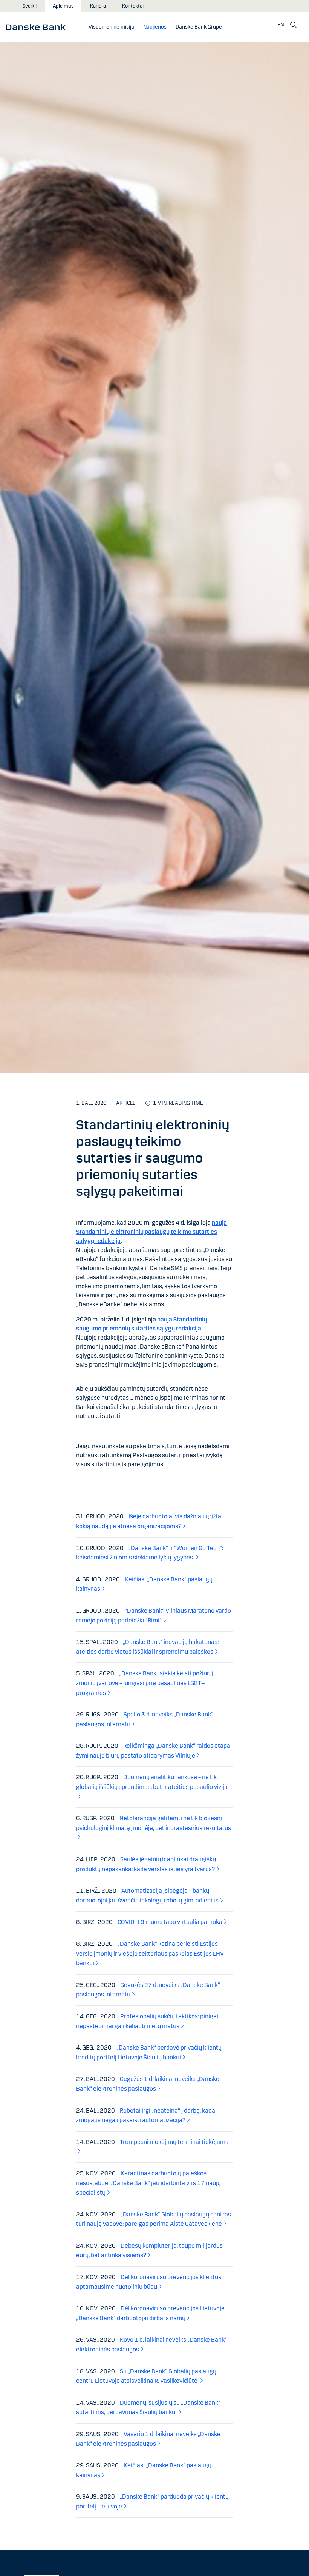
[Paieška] (294, 25)
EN (281, 25)
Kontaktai (133, 6)
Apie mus (63, 6)
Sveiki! (30, 6)
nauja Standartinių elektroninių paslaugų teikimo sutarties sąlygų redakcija (151, 1232)
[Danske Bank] (38, 27)
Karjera (98, 6)
